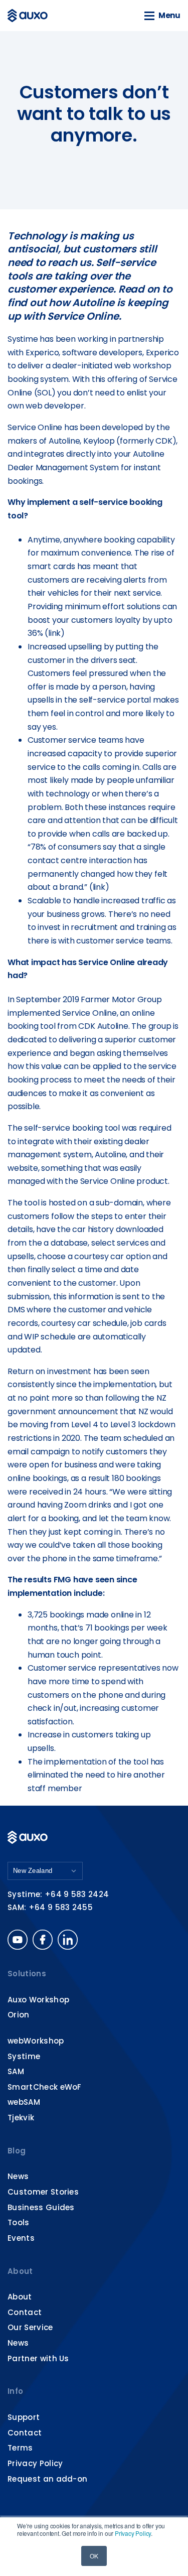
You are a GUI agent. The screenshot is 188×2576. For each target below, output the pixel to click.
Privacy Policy (133, 2533)
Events (21, 2238)
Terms (20, 2448)
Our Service (30, 2327)
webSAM (24, 2102)
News (18, 2176)
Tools (19, 2222)
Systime (24, 2056)
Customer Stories (43, 2192)
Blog (17, 2151)
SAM (16, 2071)
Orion (19, 2015)
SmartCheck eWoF (45, 2087)
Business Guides (41, 2207)
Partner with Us (38, 2358)
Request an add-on (47, 2479)
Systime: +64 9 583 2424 (58, 1894)
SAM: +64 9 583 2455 (50, 1907)
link (54, 633)
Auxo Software (29, 16)
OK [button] (94, 2556)
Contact (25, 2312)
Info (15, 2391)
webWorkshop (36, 2041)
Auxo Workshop (38, 2000)
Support (24, 2417)
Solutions (27, 1974)
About (20, 2271)
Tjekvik (21, 2118)
